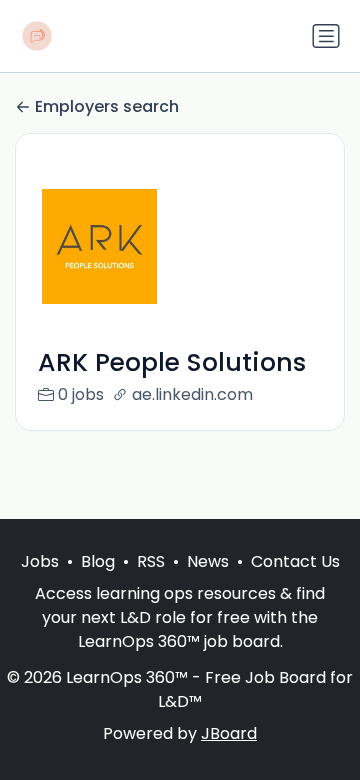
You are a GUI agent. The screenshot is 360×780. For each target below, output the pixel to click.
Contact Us (295, 561)
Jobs (40, 561)
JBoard (229, 733)
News (208, 561)
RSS (151, 561)
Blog (98, 561)
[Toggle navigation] (326, 36)
